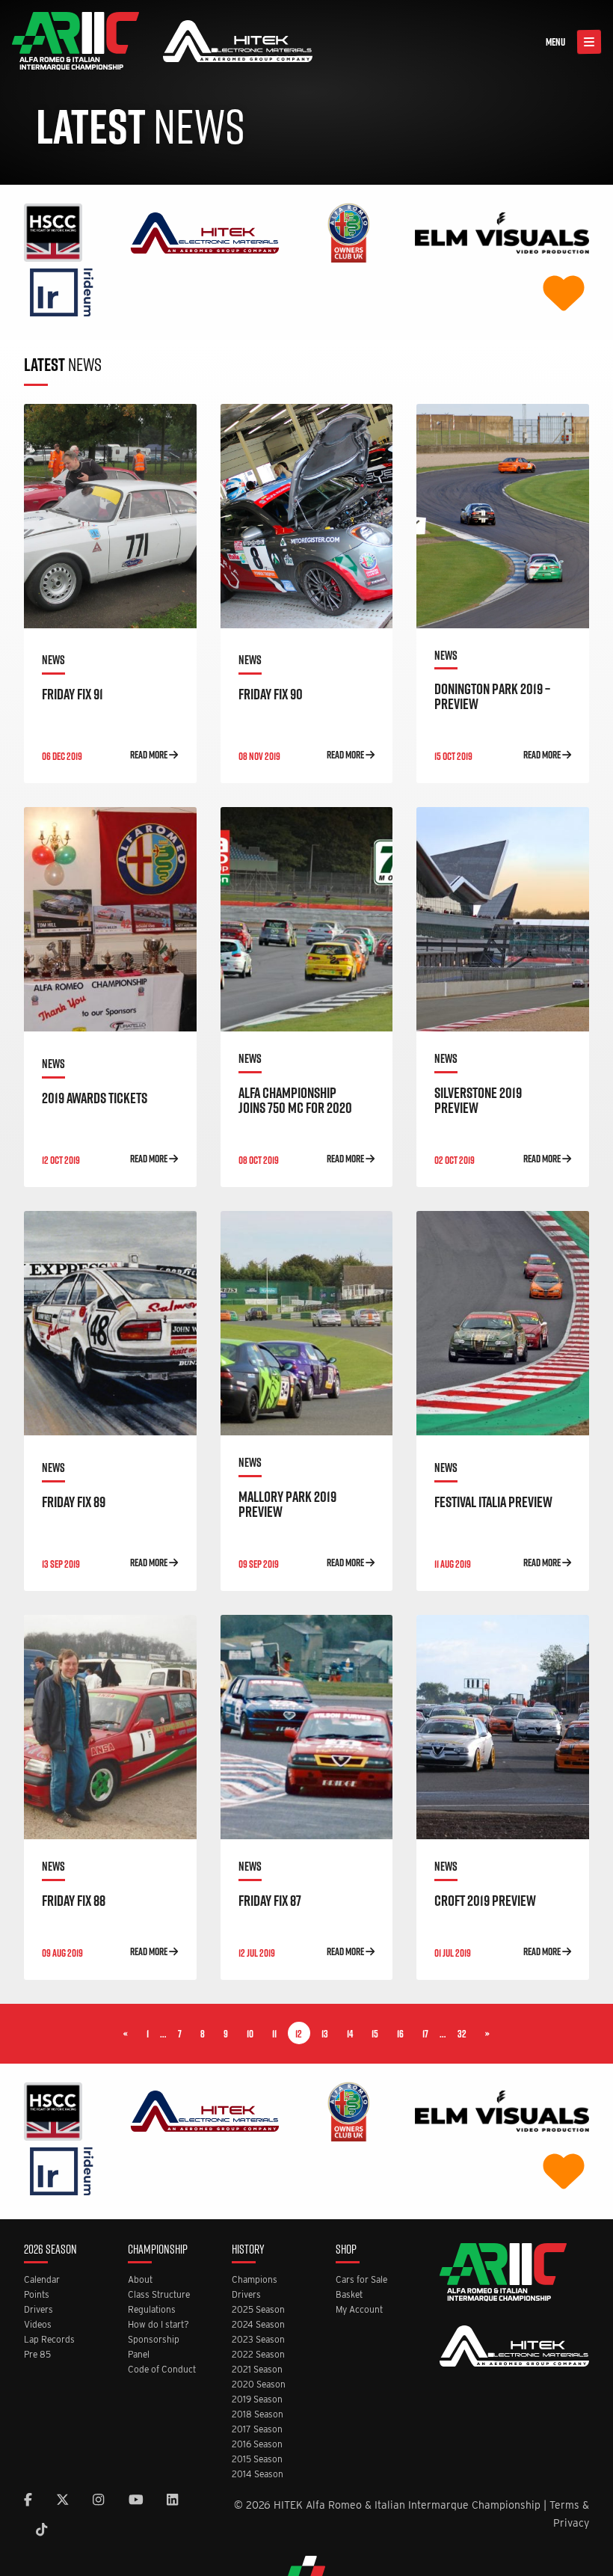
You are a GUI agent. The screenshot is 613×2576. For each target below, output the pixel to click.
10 (250, 2034)
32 (462, 2034)
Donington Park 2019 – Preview (492, 696)
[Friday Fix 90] (307, 516)
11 (274, 2034)
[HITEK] (205, 231)
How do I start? (158, 2325)
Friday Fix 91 (73, 694)
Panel (139, 2355)
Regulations (152, 2310)
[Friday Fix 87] (307, 1727)
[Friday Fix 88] (110, 1727)
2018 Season (258, 2415)
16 (400, 2034)
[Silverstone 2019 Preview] (503, 919)
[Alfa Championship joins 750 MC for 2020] (307, 919)
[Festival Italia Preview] (503, 1323)
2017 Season (257, 2430)
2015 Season (257, 2460)
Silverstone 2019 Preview (478, 1100)
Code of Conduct (162, 2370)
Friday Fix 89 (74, 1502)
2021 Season (257, 2370)
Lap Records (49, 2340)
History (248, 2250)
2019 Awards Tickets (95, 1098)
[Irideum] (62, 291)
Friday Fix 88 (74, 1901)
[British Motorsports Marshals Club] (564, 291)
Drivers (38, 2310)
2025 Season (258, 2310)
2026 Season (50, 2250)
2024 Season (258, 2325)
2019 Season (257, 2400)
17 (425, 2034)
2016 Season (257, 2445)
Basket (349, 2295)
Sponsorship (154, 2340)
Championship (158, 2250)
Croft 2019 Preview (485, 1901)
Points (37, 2295)
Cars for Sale (361, 2280)
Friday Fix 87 (270, 1901)
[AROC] (348, 231)
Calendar (42, 2280)
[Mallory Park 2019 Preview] (307, 1323)
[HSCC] (53, 231)
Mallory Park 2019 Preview (287, 1504)
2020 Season (259, 2385)
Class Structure (159, 2295)
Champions (255, 2280)
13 (325, 2034)
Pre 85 (37, 2355)
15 (375, 2034)
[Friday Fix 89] (110, 1323)
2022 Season (258, 2355)
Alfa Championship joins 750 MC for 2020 (295, 1100)
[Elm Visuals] (502, 231)
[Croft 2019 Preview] (503, 1727)
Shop (346, 2250)
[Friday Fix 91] (110, 516)
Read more (150, 755)
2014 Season (258, 2475)
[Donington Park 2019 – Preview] (503, 516)
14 (350, 2034)
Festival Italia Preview (493, 1502)
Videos (38, 2325)
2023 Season (258, 2340)
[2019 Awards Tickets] (110, 919)
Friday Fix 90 (271, 694)
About (140, 2280)
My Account (359, 2310)
